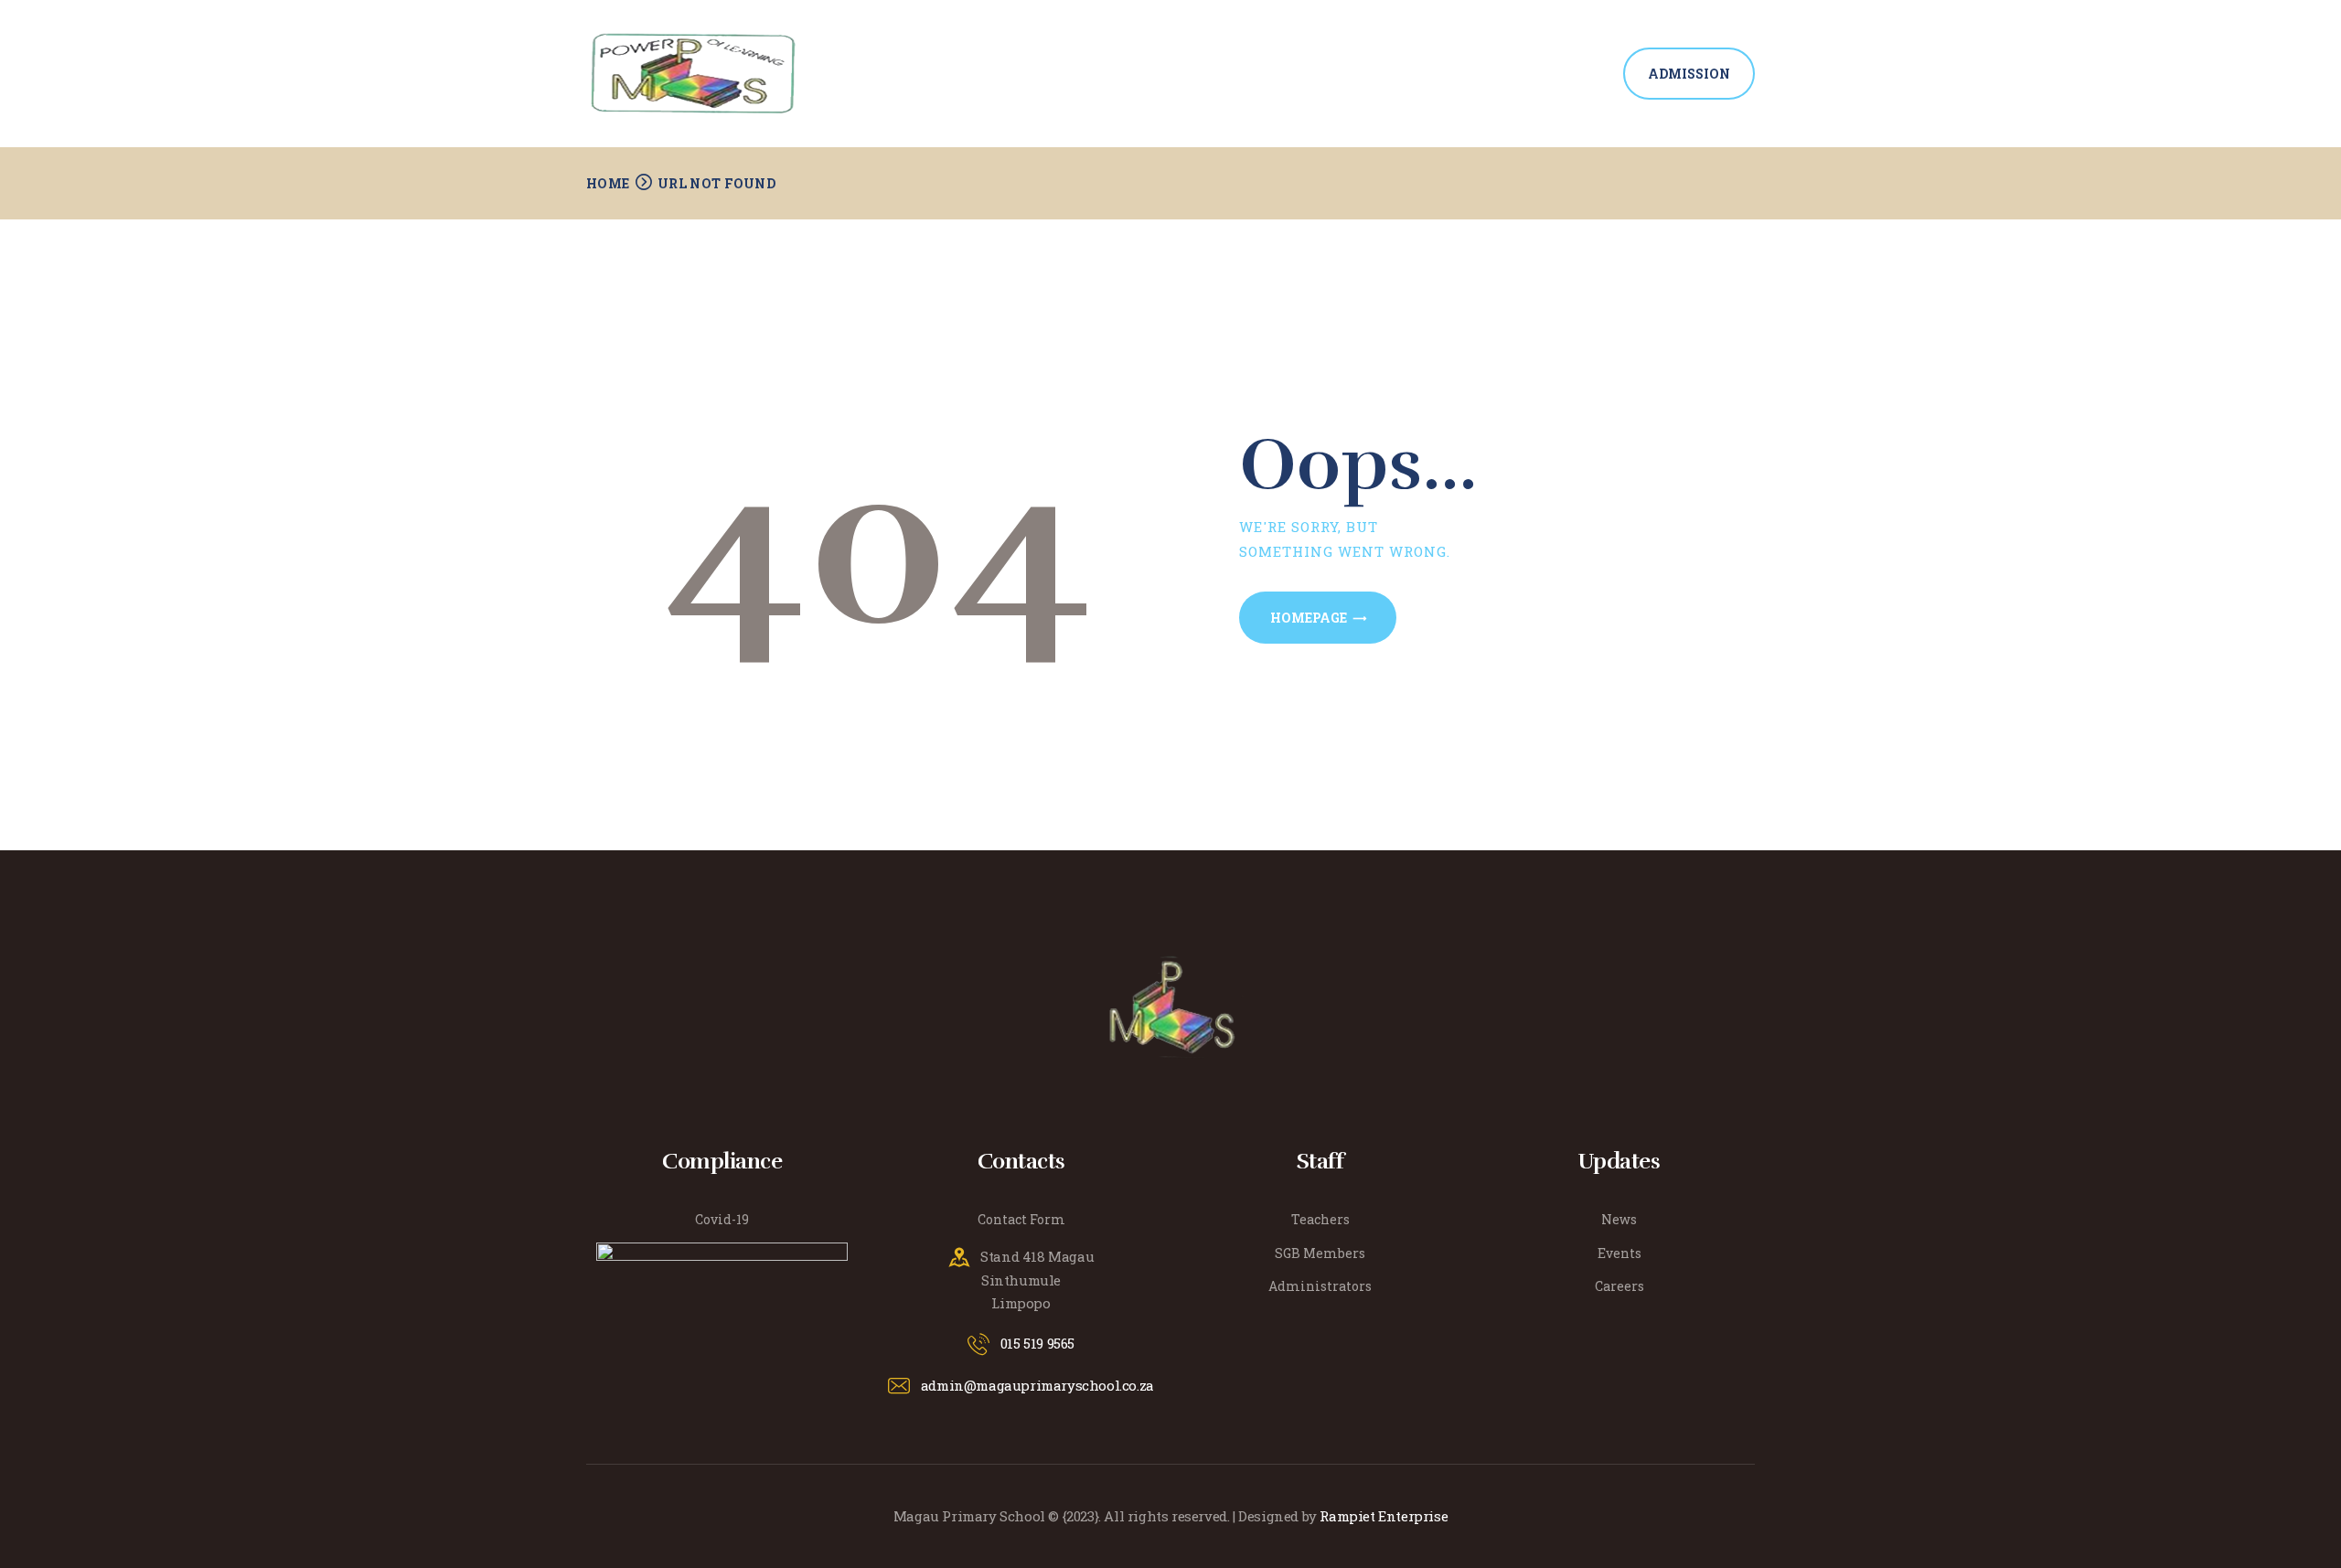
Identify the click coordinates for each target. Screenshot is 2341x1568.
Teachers (1320, 1219)
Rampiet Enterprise (1384, 1516)
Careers (1619, 1286)
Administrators (1320, 1286)
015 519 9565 (1037, 1343)
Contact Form (1021, 1219)
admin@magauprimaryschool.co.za (1037, 1385)
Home (608, 183)
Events (1619, 1253)
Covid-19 (722, 1219)
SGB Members (1320, 1253)
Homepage (1309, 618)
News (1619, 1219)
